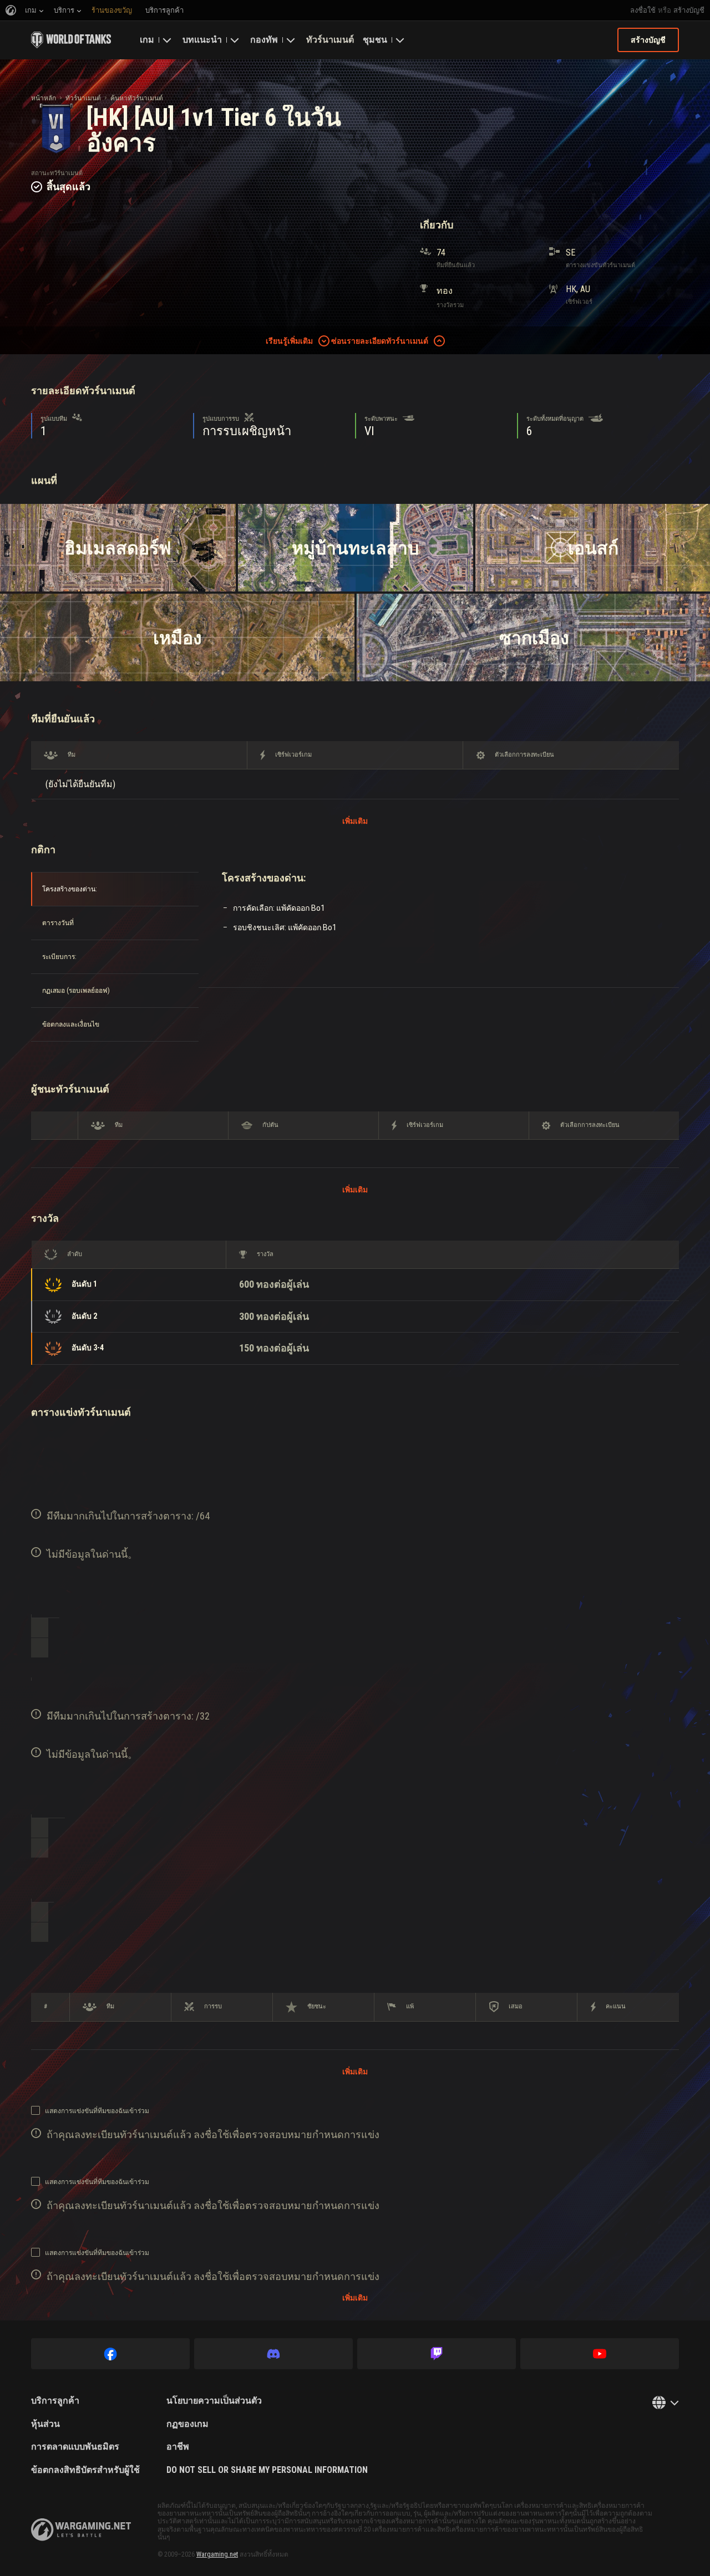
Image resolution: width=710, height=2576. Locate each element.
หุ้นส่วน (45, 2424)
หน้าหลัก (44, 98)
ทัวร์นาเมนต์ (330, 40)
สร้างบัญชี (689, 10)
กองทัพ (264, 40)
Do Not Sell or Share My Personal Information (267, 2470)
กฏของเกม (187, 2424)
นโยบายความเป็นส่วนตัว (214, 2401)
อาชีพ (178, 2447)
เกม (147, 40)
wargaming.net (81, 2530)
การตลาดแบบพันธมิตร (75, 2447)
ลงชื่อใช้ (643, 10)
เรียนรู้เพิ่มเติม (289, 341)
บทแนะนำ (202, 40)
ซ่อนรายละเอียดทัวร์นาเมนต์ (380, 341)
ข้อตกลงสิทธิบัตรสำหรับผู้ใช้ (85, 2470)
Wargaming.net (217, 2554)
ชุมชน (375, 40)
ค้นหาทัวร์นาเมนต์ (137, 98)
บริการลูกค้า (55, 2401)
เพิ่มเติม (355, 821)
